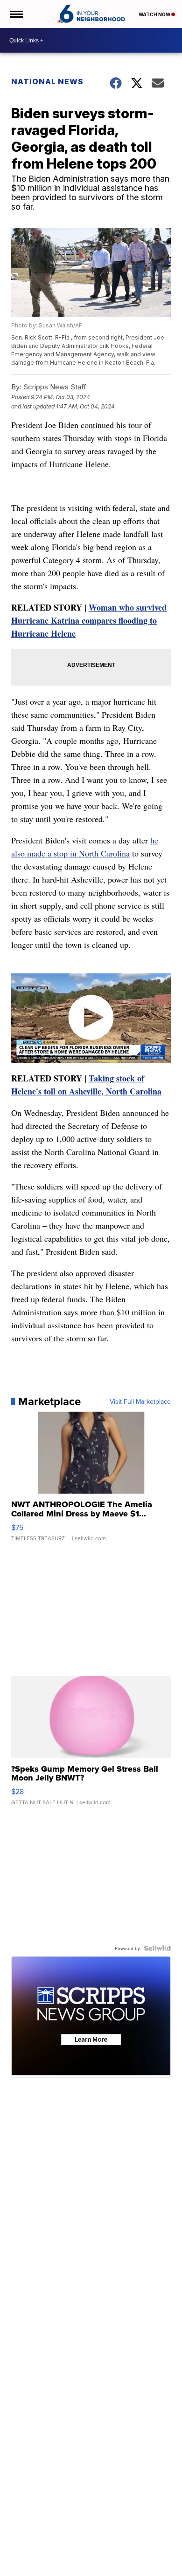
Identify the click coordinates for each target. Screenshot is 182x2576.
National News (47, 82)
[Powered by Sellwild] (157, 1948)
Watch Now (155, 14)
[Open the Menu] (16, 14)
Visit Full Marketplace (140, 1401)
